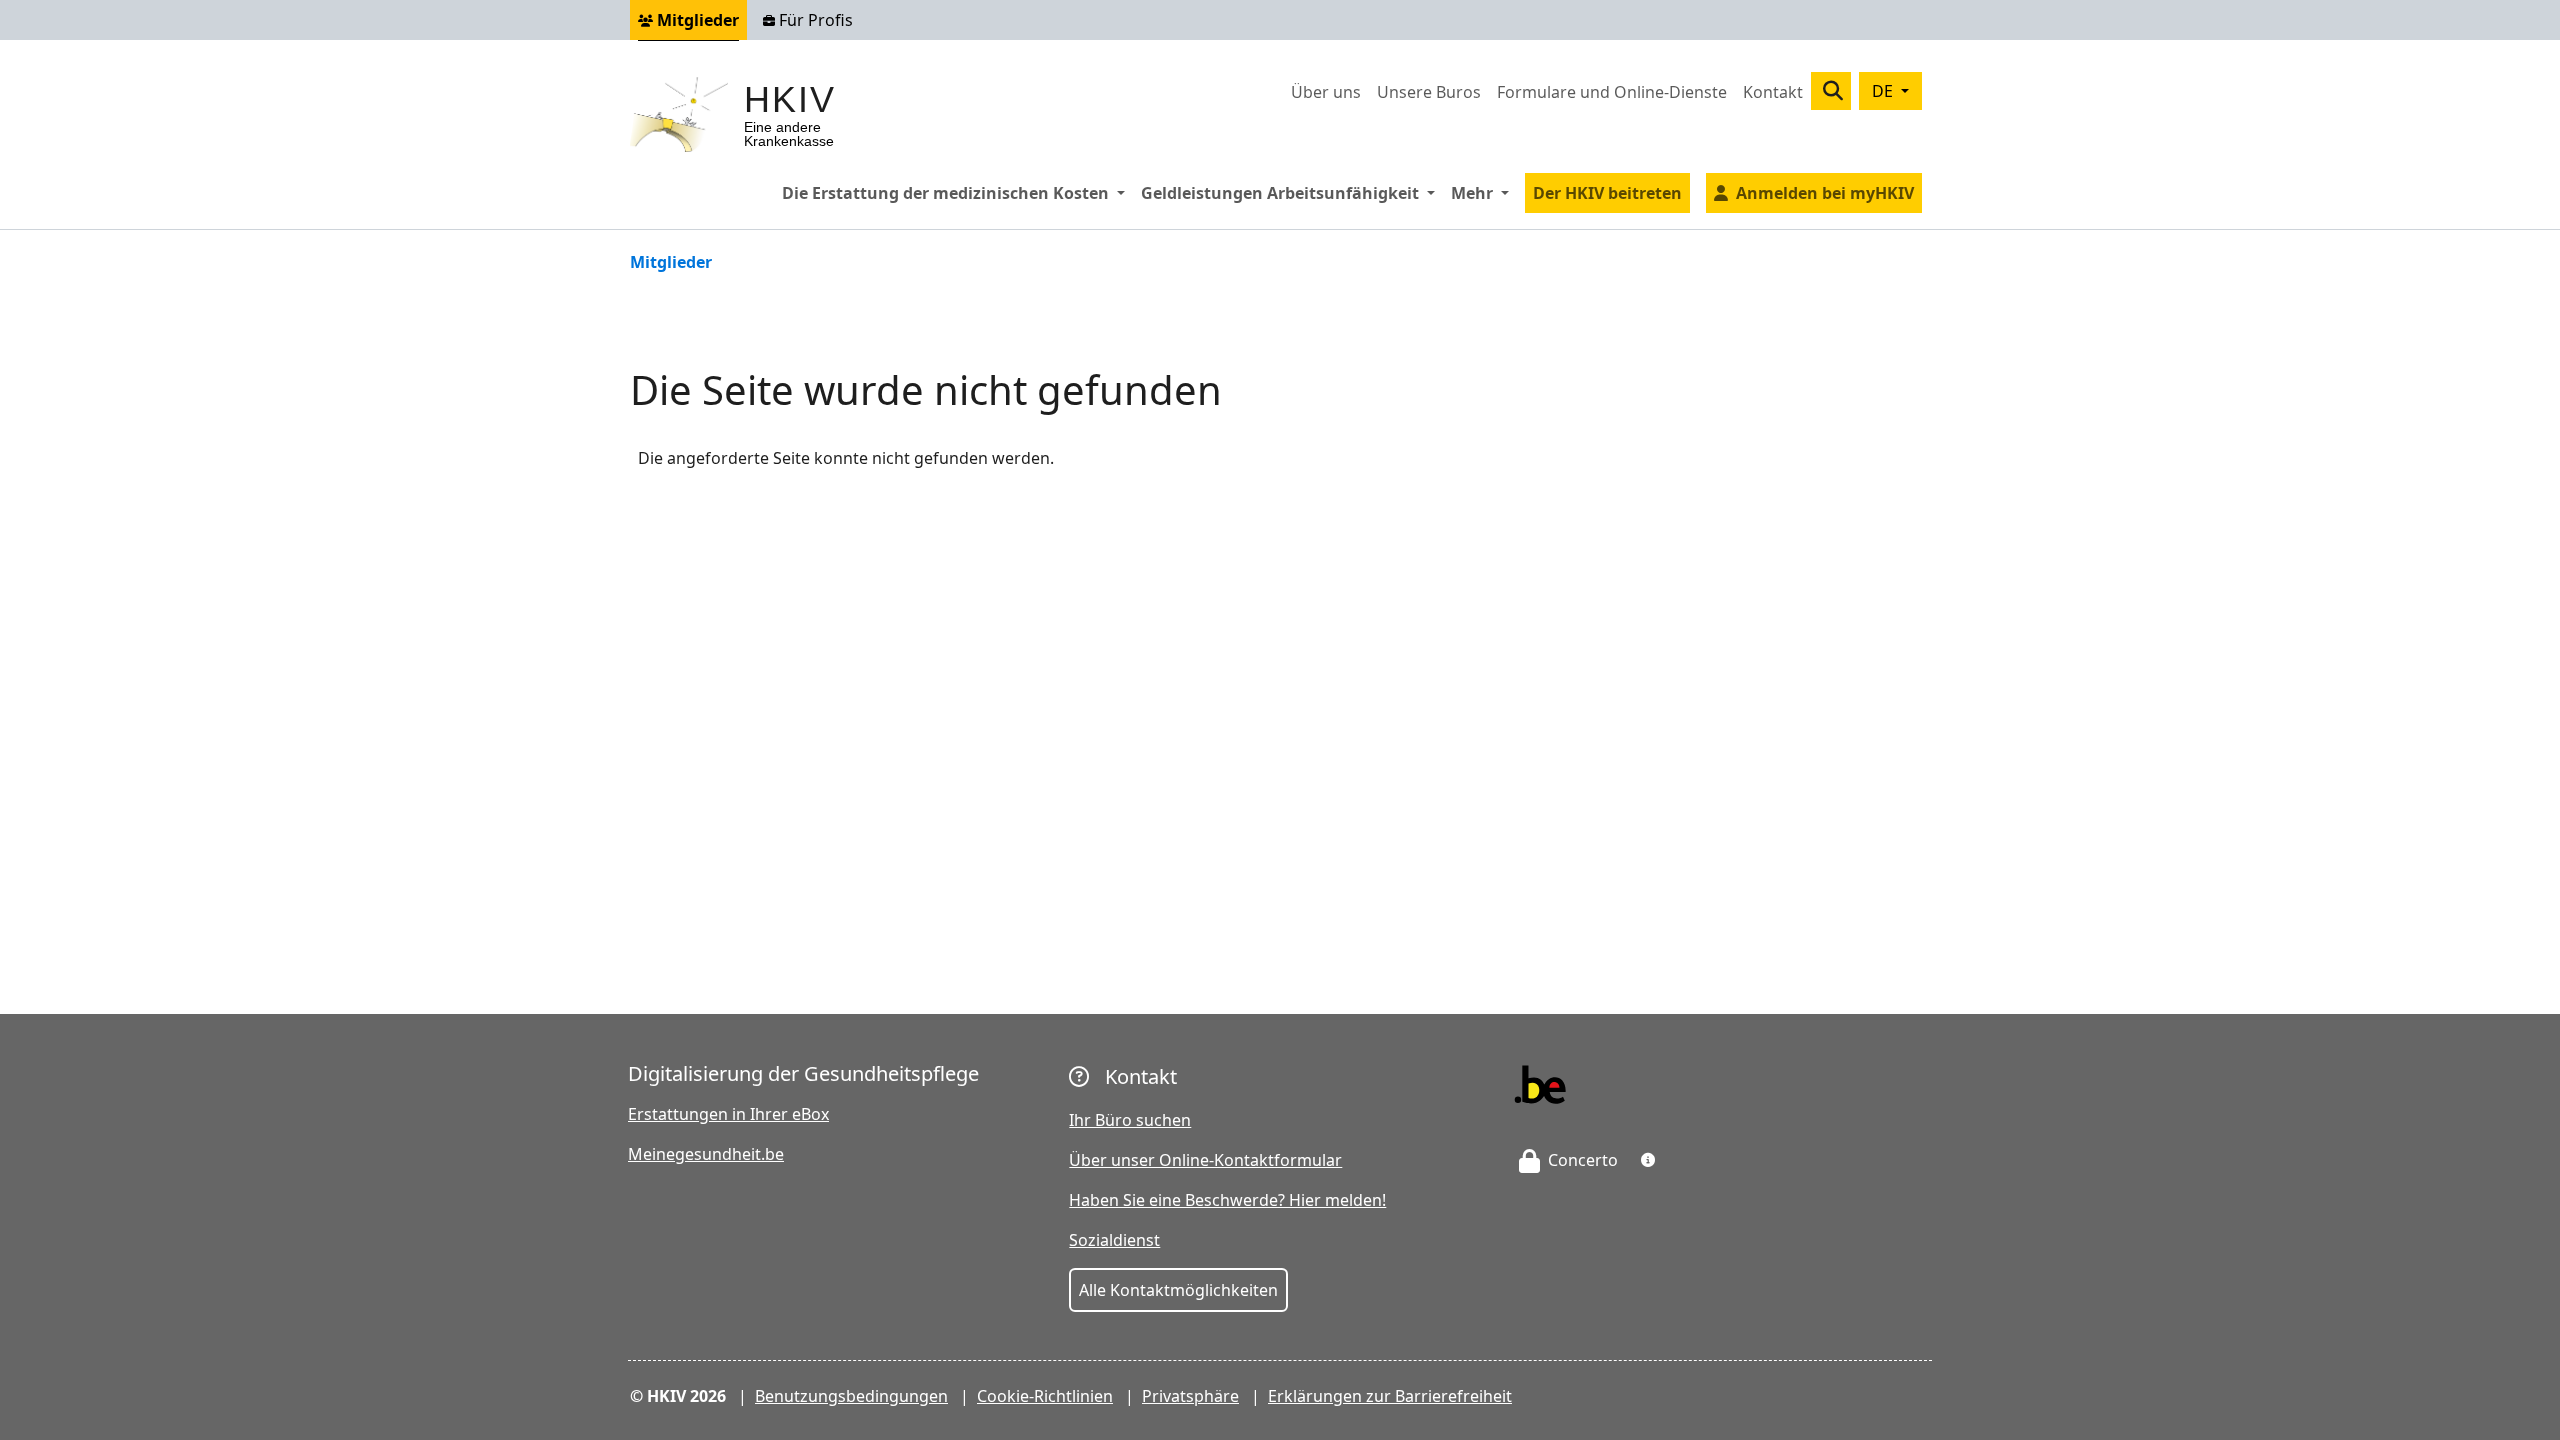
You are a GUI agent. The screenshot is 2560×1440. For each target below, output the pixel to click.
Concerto (1581, 1160)
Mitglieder (696, 20)
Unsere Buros (1429, 92)
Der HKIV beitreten (1607, 193)
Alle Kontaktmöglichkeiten (1178, 1290)
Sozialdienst (1114, 1240)
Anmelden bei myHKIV (1825, 193)
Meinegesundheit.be (706, 1154)
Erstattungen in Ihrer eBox (728, 1114)
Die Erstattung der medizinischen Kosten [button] (957, 192)
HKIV (790, 99)
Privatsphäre (1190, 1396)
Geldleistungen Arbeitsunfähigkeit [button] (1292, 192)
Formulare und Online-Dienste (1612, 92)
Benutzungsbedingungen (851, 1396)
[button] (1648, 1160)
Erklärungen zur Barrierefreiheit (1390, 1396)
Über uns (1326, 92)
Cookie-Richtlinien (1045, 1396)
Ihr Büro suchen (1130, 1120)
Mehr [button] (1484, 192)
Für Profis (814, 20)
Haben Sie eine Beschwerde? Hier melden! (1227, 1200)
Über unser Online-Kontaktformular (1205, 1160)
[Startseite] (687, 114)
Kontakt (1773, 92)
